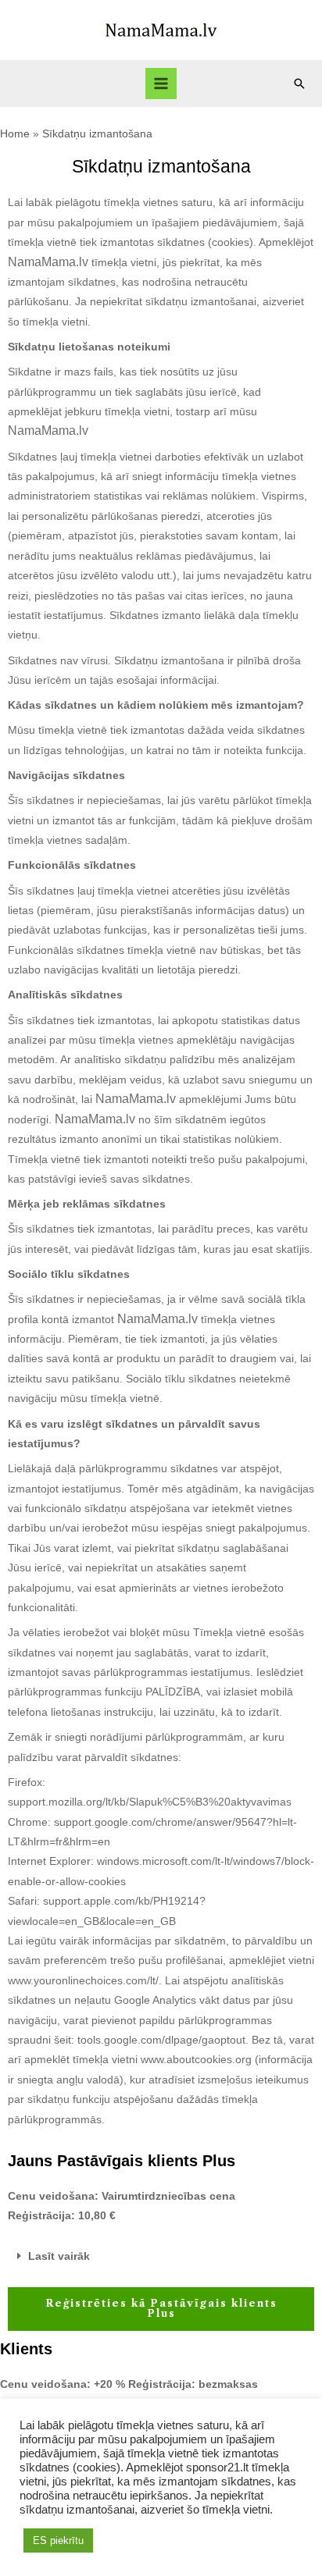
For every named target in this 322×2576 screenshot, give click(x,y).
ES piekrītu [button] (58, 2540)
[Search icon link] (299, 84)
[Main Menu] (161, 84)
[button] (161, 2257)
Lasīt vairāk (59, 2256)
